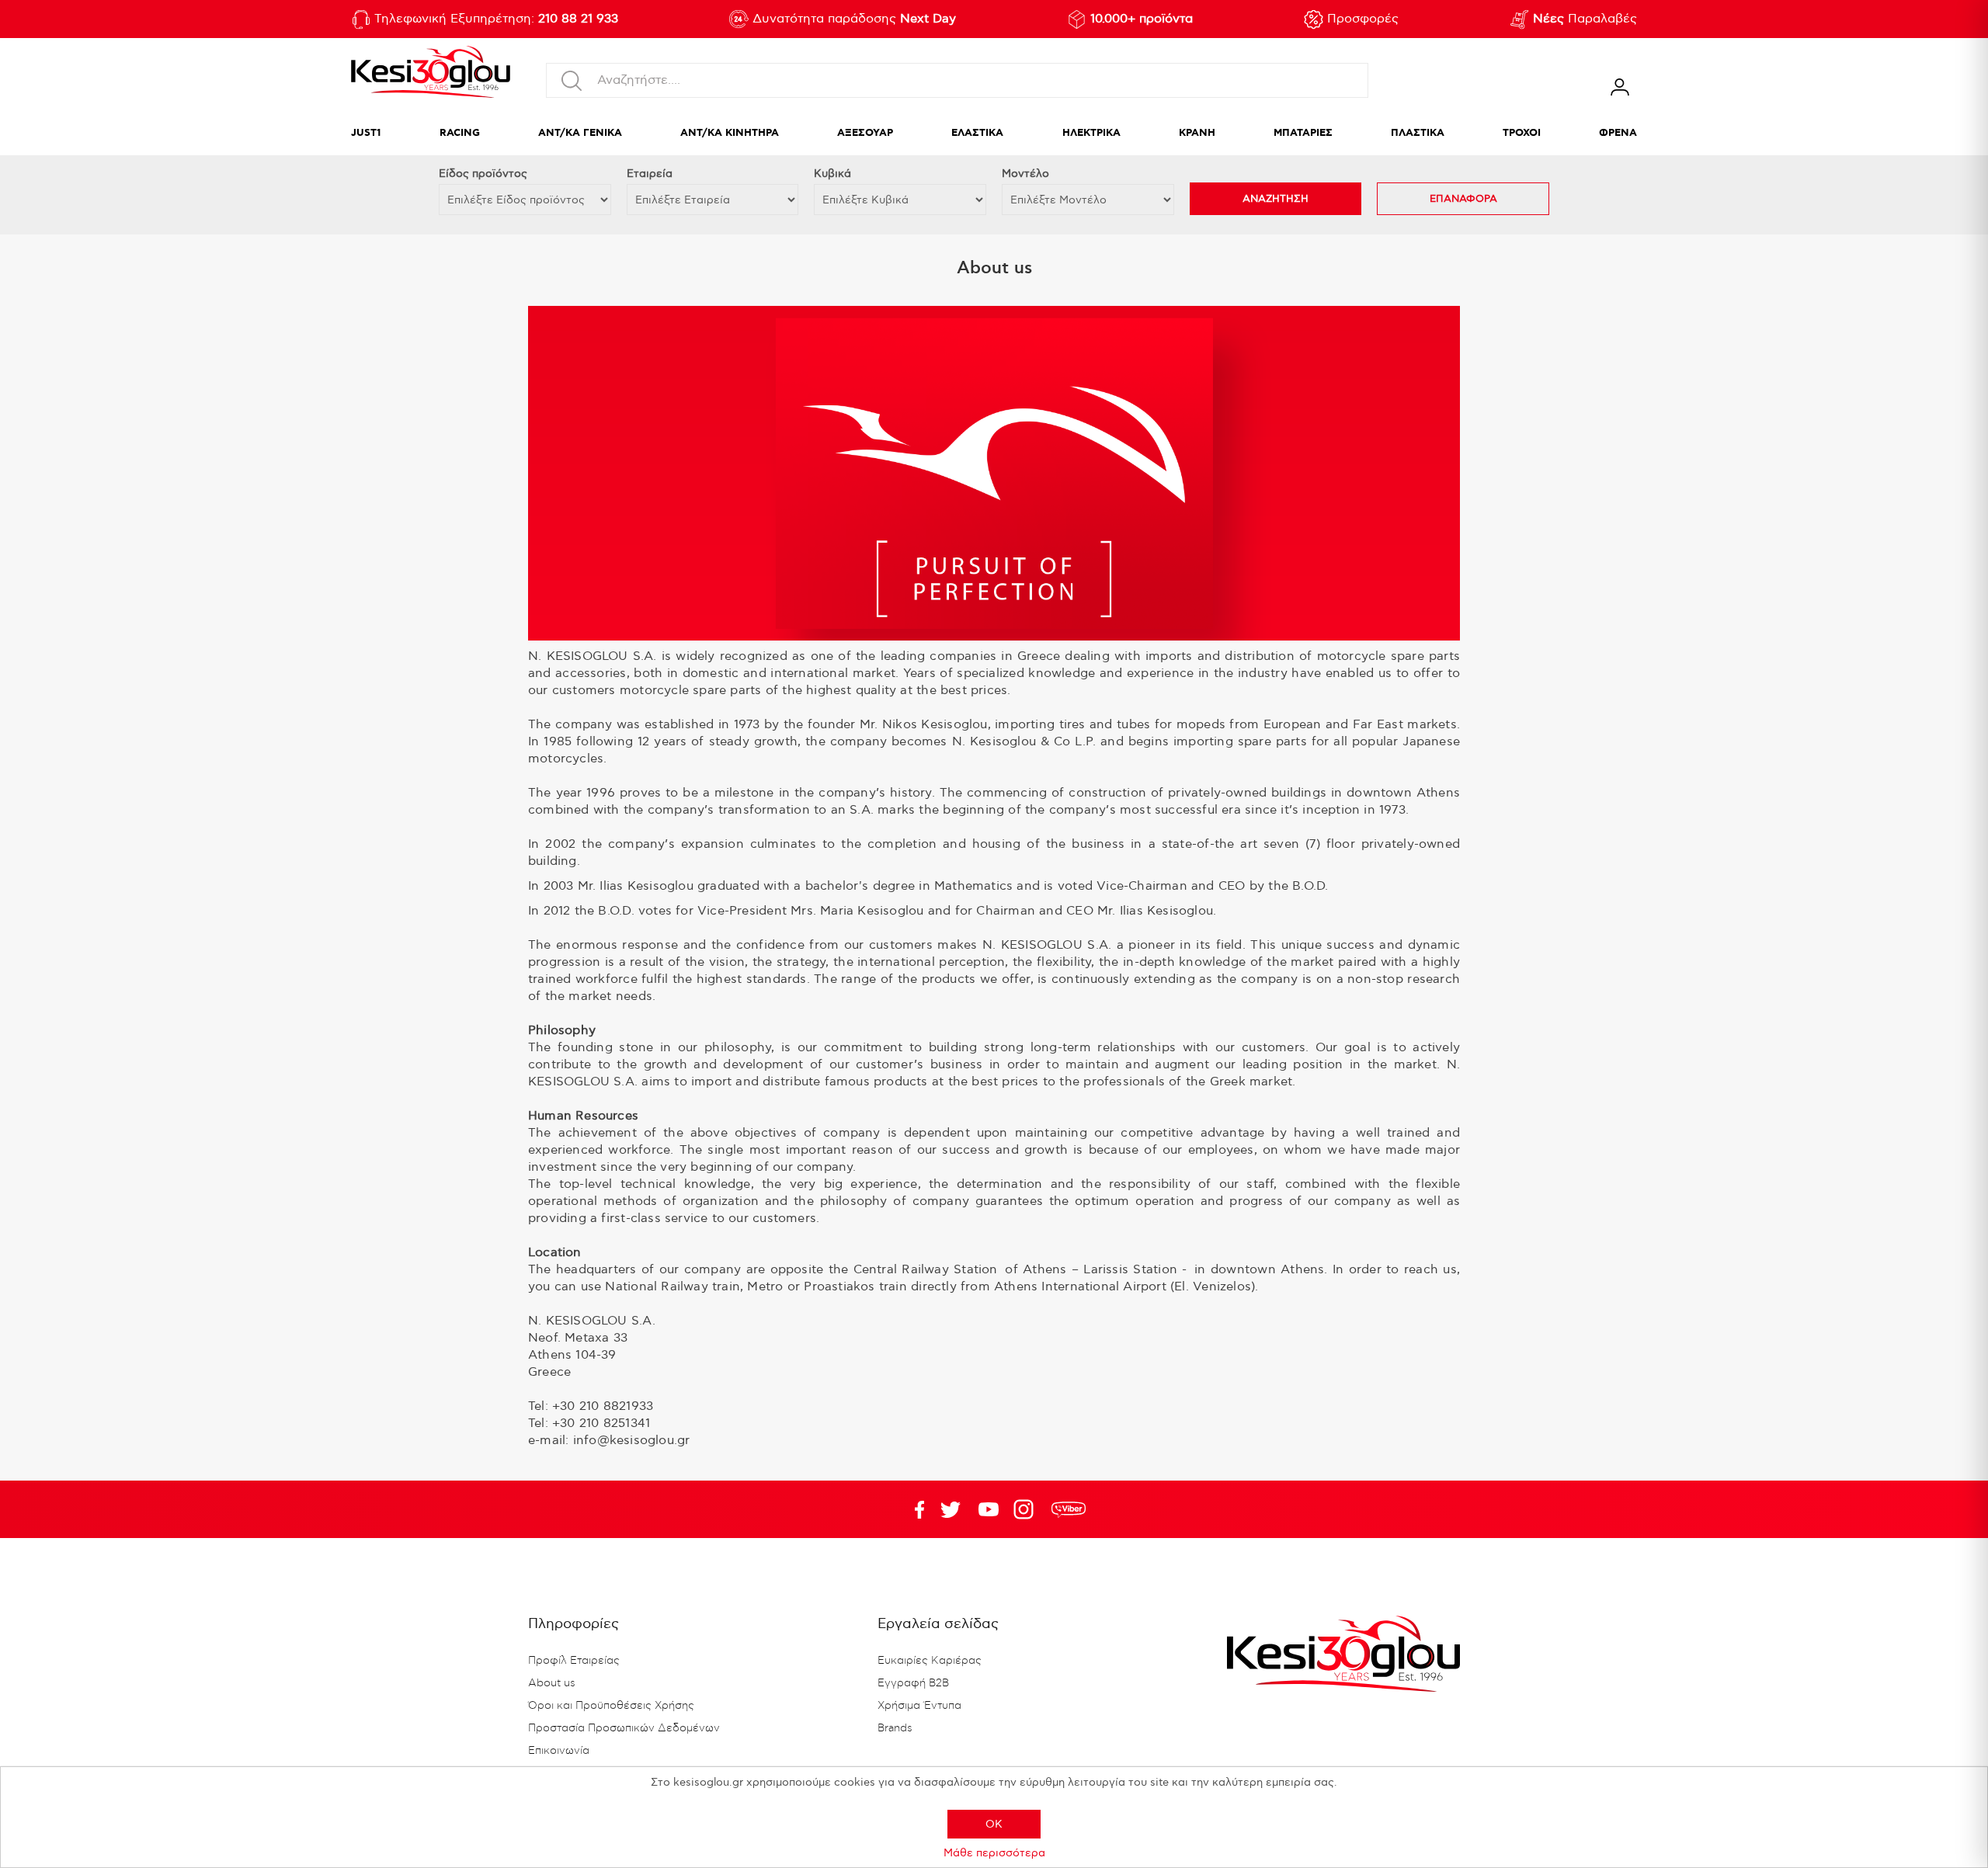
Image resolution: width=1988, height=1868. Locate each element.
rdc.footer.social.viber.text (1069, 1509)
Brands (895, 1728)
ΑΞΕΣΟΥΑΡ (865, 133)
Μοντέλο (1025, 174)
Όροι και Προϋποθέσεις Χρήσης (611, 1706)
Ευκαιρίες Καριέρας (930, 1661)
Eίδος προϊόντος (483, 174)
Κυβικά (832, 174)
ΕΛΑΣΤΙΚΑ (977, 133)
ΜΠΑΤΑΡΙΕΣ (1303, 133)
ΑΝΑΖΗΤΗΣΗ (1276, 199)
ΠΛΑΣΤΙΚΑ (1418, 133)
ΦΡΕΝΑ (1618, 133)
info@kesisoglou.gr (632, 1441)
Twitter (989, 1509)
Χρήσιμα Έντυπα (919, 1706)
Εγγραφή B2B (913, 1683)
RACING (460, 133)
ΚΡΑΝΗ (1197, 133)
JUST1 (366, 133)
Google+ (1027, 1509)
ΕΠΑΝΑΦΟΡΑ (1463, 199)
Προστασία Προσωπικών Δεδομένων (624, 1728)
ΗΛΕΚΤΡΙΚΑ (1091, 133)
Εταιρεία (650, 174)
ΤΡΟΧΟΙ (1522, 133)
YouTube (951, 1509)
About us (552, 1683)
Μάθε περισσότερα (994, 1853)
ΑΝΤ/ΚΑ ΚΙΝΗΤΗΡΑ (730, 133)
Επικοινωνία (559, 1751)
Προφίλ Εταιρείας (574, 1661)
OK (994, 1824)
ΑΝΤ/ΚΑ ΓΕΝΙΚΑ (580, 133)
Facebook (912, 1509)
